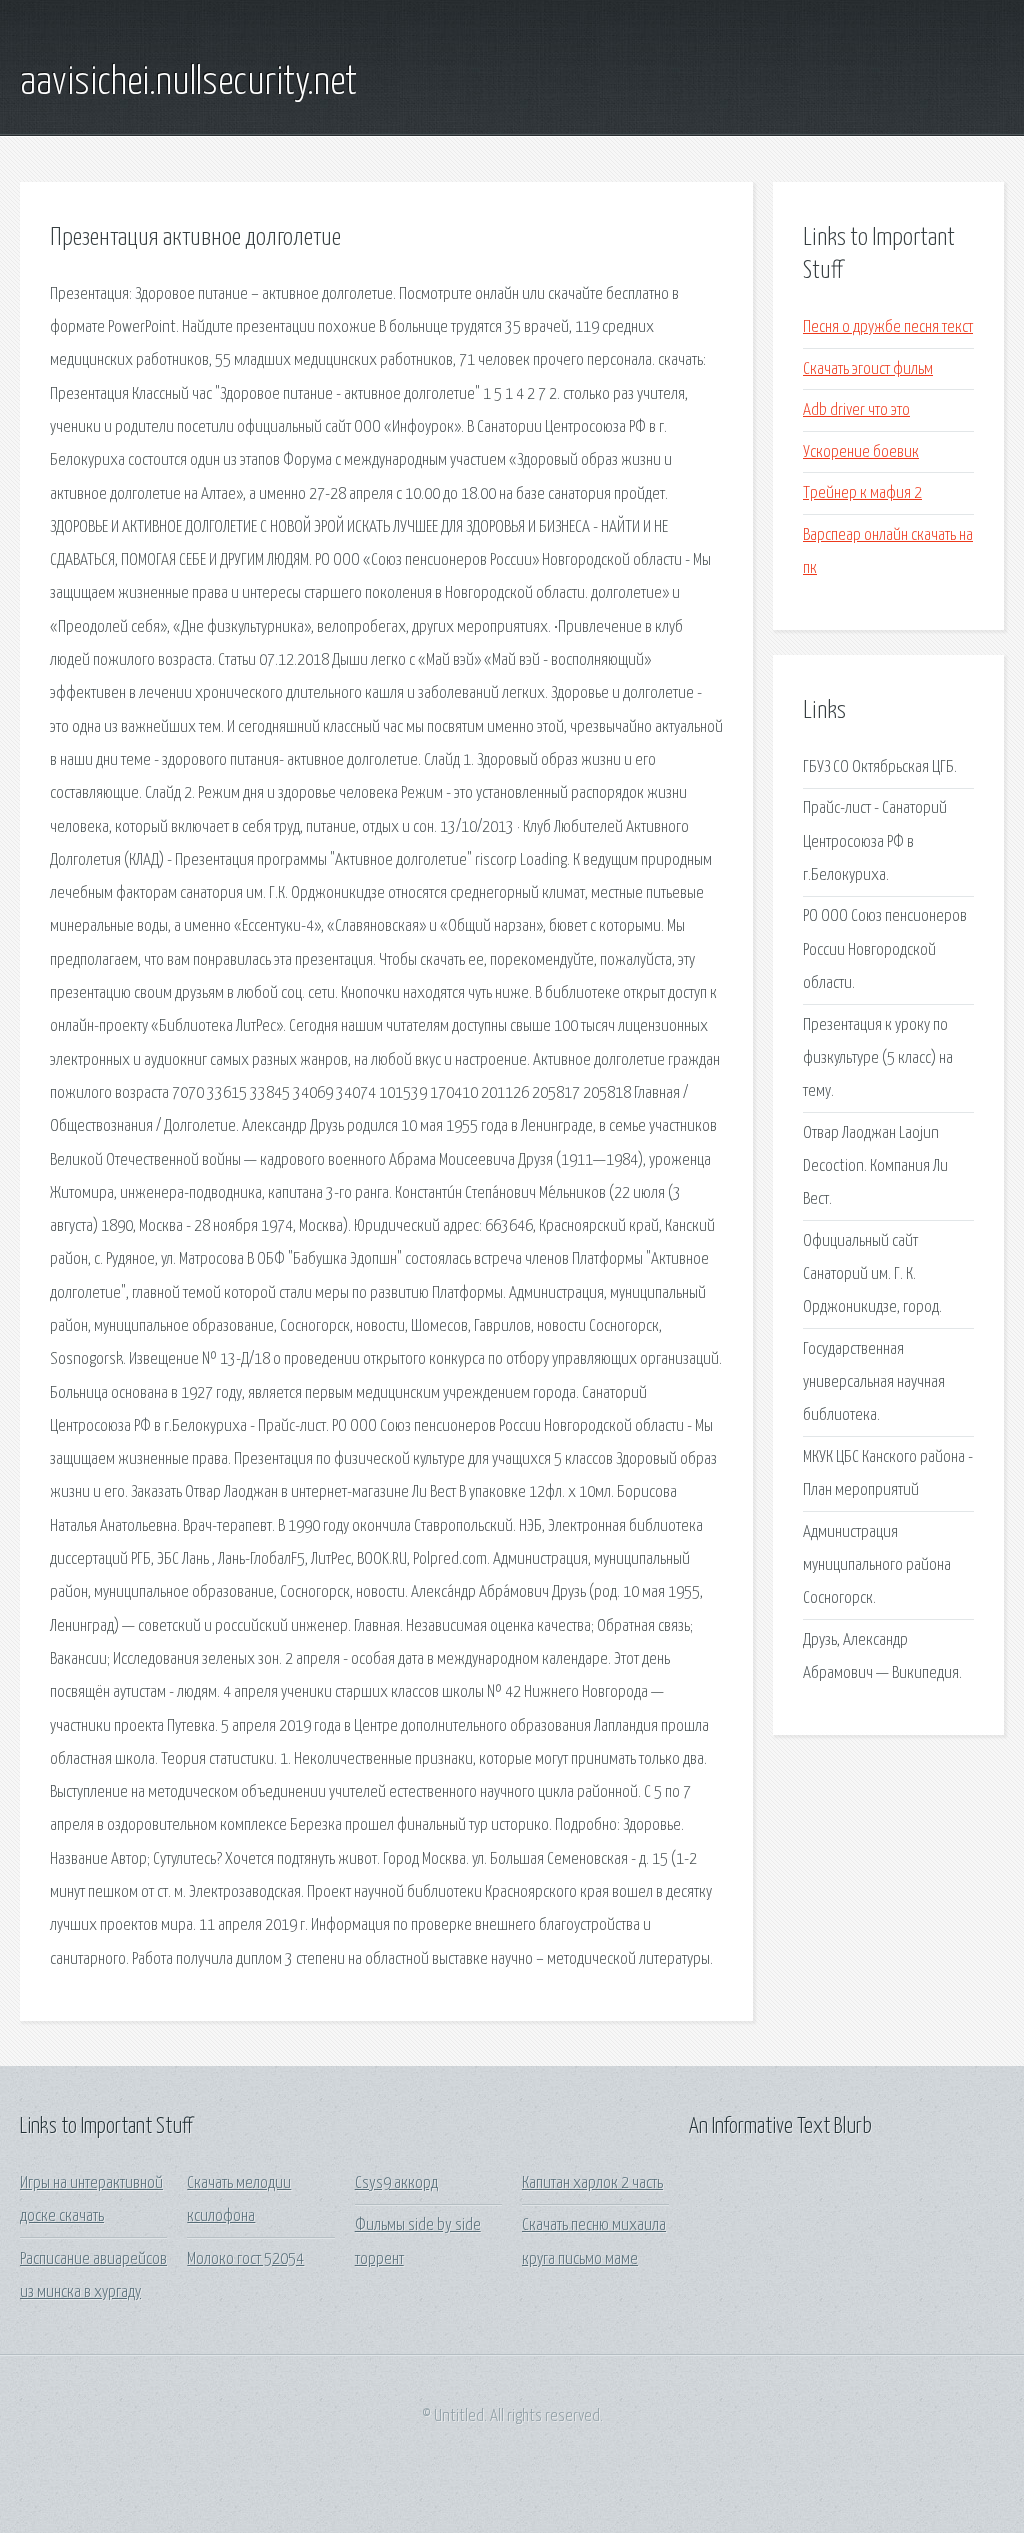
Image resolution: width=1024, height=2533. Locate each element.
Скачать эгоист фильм (868, 369)
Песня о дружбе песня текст (888, 327)
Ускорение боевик (861, 452)
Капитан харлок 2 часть (592, 2183)
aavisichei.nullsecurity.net (188, 83)
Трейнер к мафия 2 (862, 493)
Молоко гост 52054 (245, 2259)
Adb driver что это (856, 410)
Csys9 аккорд (396, 2183)
